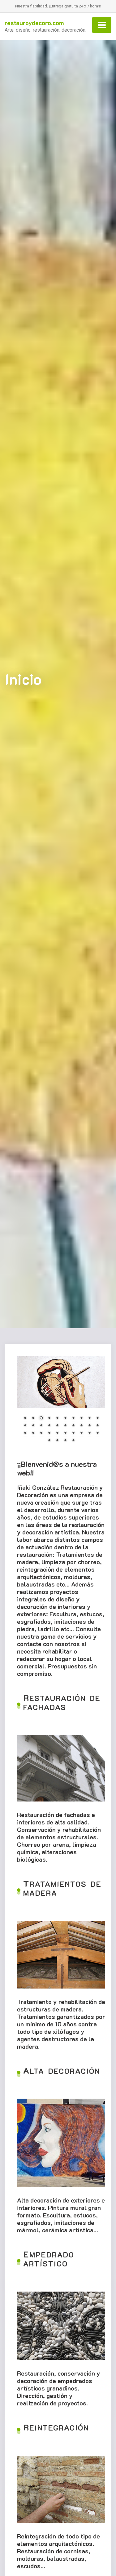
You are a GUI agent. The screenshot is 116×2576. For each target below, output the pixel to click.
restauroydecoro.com (34, 23)
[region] (61, 1403)
